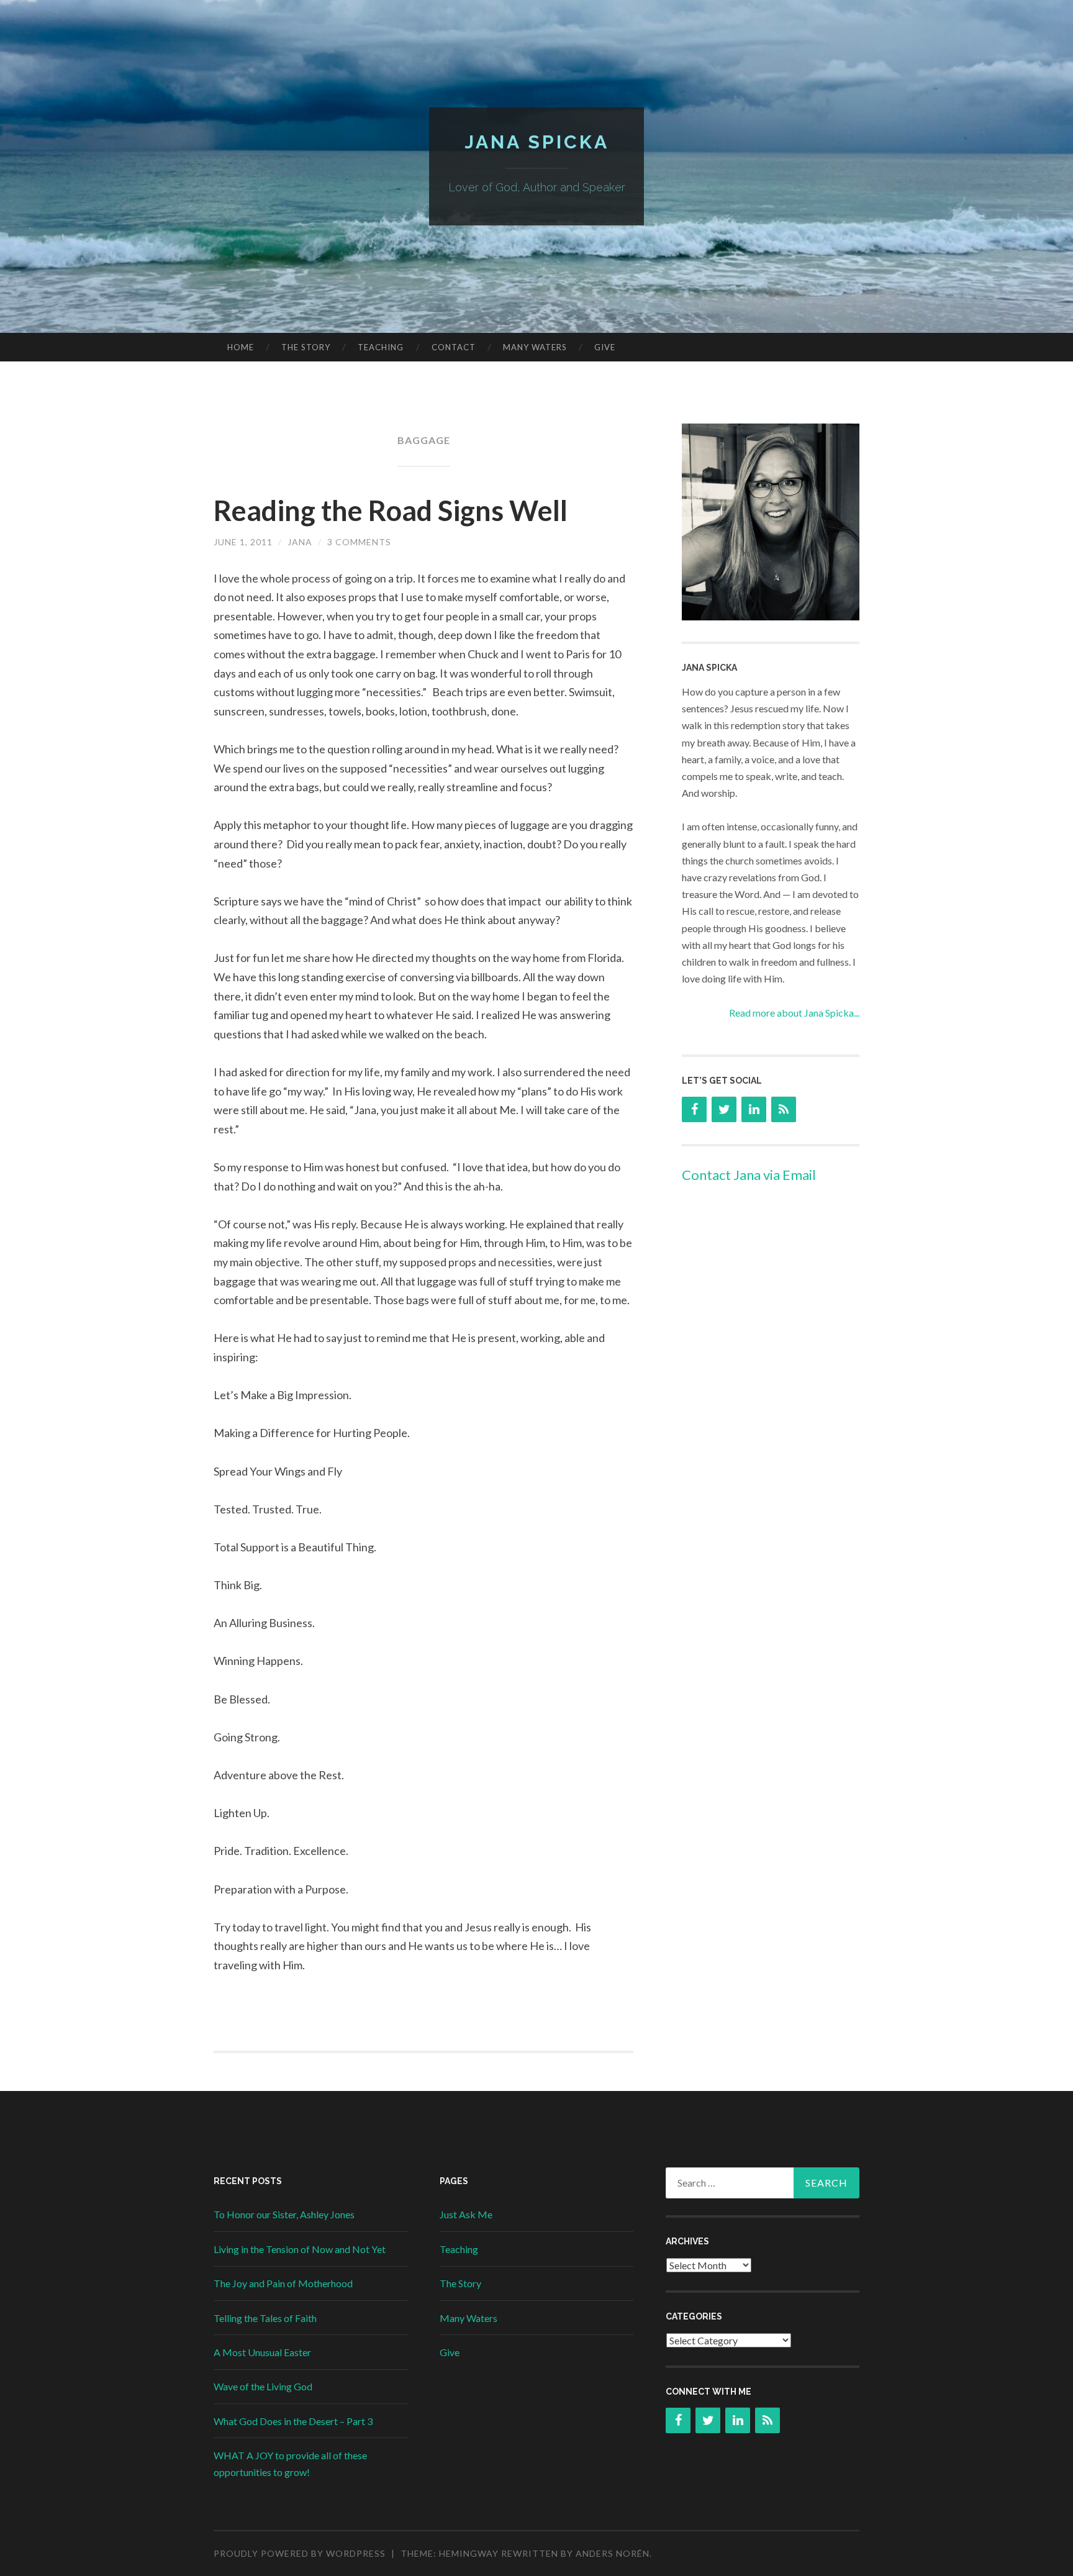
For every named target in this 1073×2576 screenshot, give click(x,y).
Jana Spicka (537, 142)
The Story (306, 347)
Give (605, 347)
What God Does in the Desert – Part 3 (293, 2421)
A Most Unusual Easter (262, 2352)
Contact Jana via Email (749, 1175)
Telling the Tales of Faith (265, 2318)
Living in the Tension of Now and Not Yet (300, 2249)
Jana (300, 542)
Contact (454, 347)
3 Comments (359, 542)
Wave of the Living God (263, 2386)
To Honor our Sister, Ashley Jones (284, 2214)
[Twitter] (724, 1109)
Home (241, 347)
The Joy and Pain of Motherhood (283, 2283)
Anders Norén (613, 2553)
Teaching (381, 347)
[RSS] (784, 1109)
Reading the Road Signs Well (391, 510)
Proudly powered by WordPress (300, 2553)
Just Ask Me (466, 2214)
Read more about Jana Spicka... (794, 1013)
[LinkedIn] (754, 1109)
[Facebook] (694, 1109)
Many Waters (535, 347)
